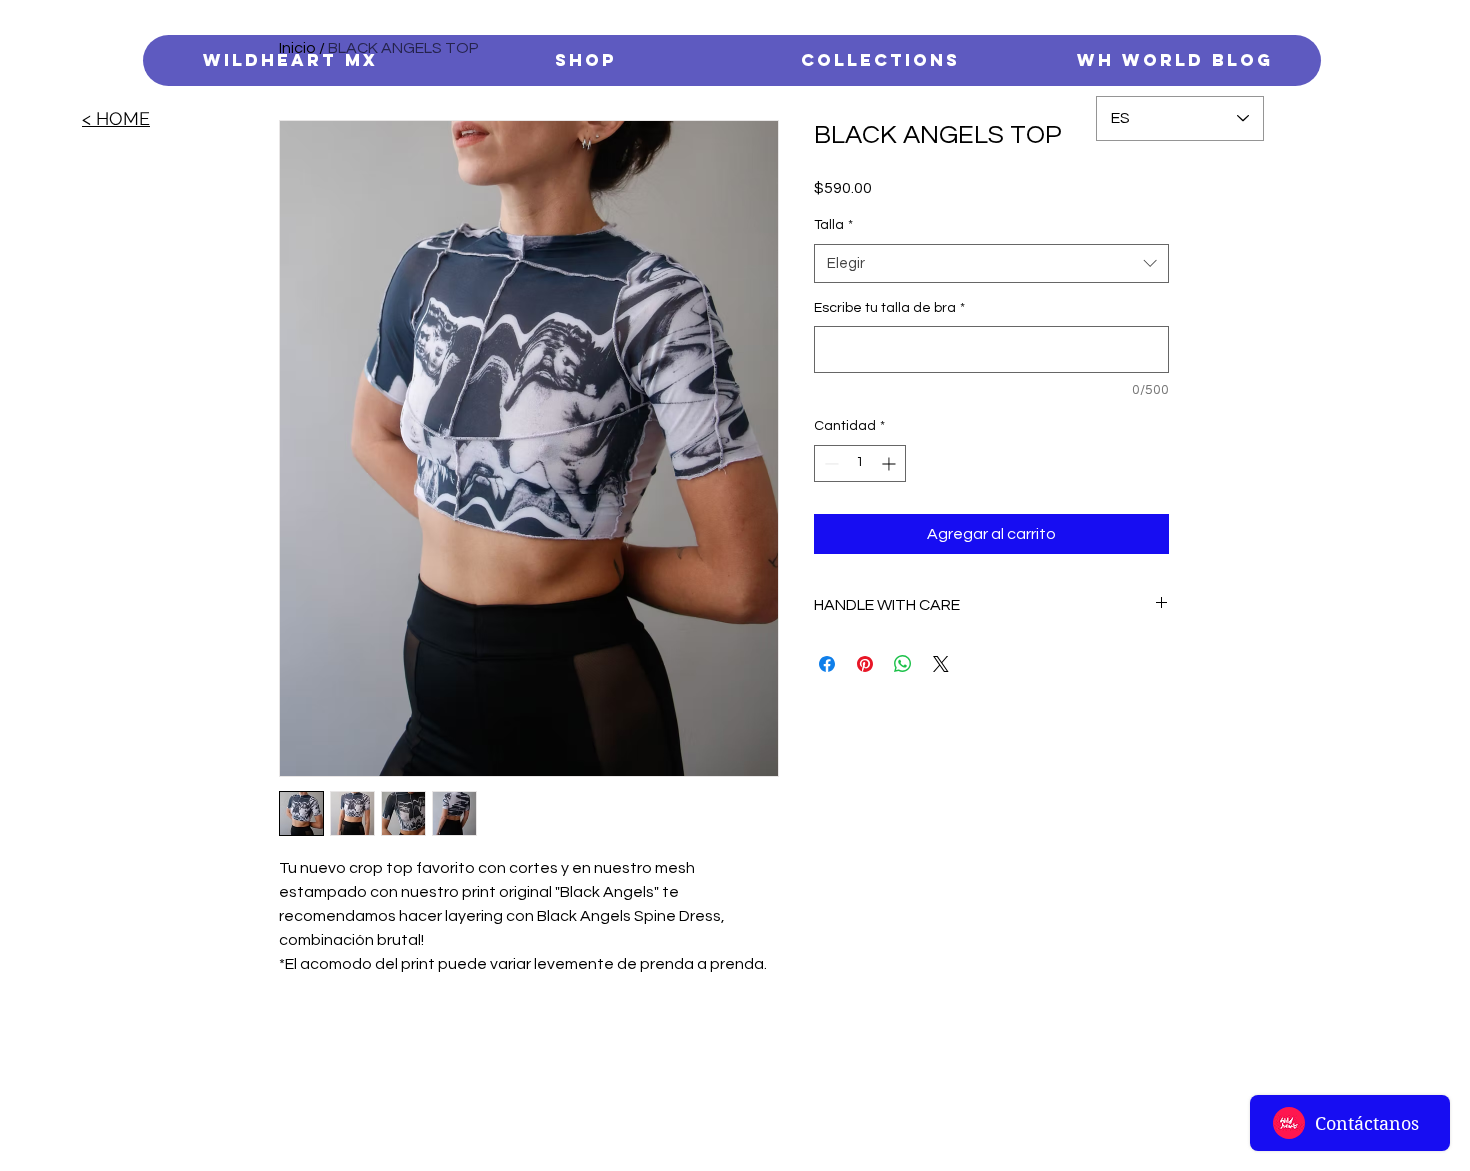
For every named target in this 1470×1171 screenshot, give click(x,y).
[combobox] (991, 263)
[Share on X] (941, 664)
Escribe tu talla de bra (889, 308)
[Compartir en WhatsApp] (903, 664)
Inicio (297, 48)
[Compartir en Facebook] (827, 664)
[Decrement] (829, 463)
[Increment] (890, 463)
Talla (833, 225)
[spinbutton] (860, 463)
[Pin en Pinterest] (865, 664)
